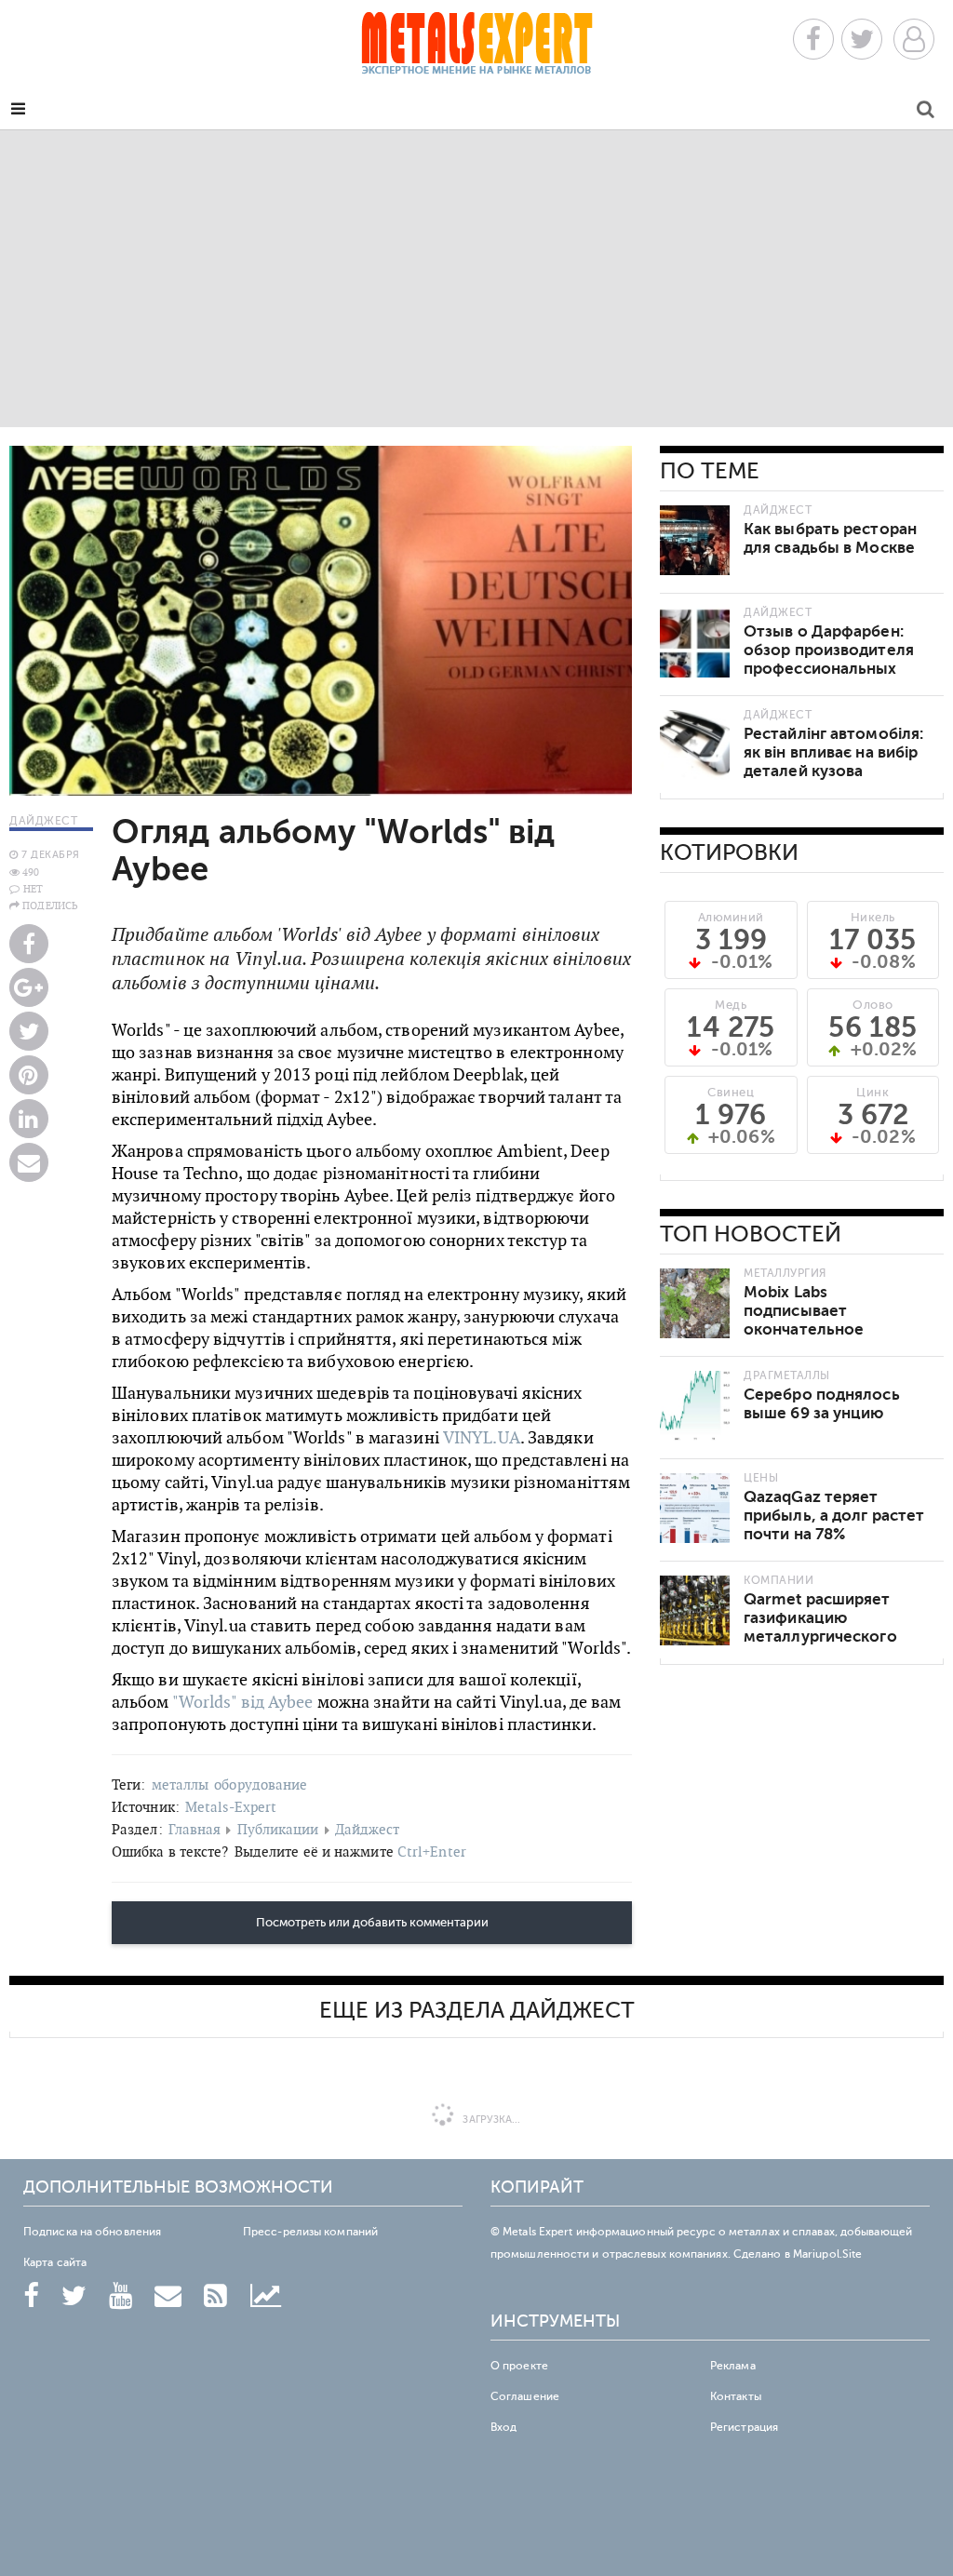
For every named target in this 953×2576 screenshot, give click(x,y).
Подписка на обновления (92, 2232)
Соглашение (525, 2396)
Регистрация (744, 2427)
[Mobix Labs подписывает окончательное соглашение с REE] (695, 1303)
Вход (503, 2427)
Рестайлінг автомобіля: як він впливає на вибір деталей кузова (833, 752)
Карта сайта (55, 2262)
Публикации (278, 1829)
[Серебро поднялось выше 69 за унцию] (695, 1406)
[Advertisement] (476, 278)
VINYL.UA (482, 1437)
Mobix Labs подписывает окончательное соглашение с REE (813, 1320)
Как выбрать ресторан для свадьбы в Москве (830, 538)
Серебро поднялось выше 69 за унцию (822, 1404)
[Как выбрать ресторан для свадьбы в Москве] (695, 540)
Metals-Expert (231, 1807)
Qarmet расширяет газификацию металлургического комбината (820, 1627)
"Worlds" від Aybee (243, 1702)
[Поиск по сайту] (926, 112)
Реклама (733, 2366)
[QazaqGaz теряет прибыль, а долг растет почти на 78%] (695, 1508)
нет (33, 889)
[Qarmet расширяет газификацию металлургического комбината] (695, 1610)
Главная (195, 1829)
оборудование (261, 1784)
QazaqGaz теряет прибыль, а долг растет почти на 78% (834, 1516)
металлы (181, 1784)
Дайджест (368, 1829)
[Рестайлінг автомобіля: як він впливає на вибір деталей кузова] (695, 745)
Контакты (736, 2396)
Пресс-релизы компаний (310, 2232)
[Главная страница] (476, 49)
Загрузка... (490, 2120)
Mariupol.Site (827, 2254)
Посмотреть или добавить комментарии (372, 1923)
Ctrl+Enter (432, 1851)
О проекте (519, 2366)
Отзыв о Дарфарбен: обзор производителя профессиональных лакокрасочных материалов (829, 669)
